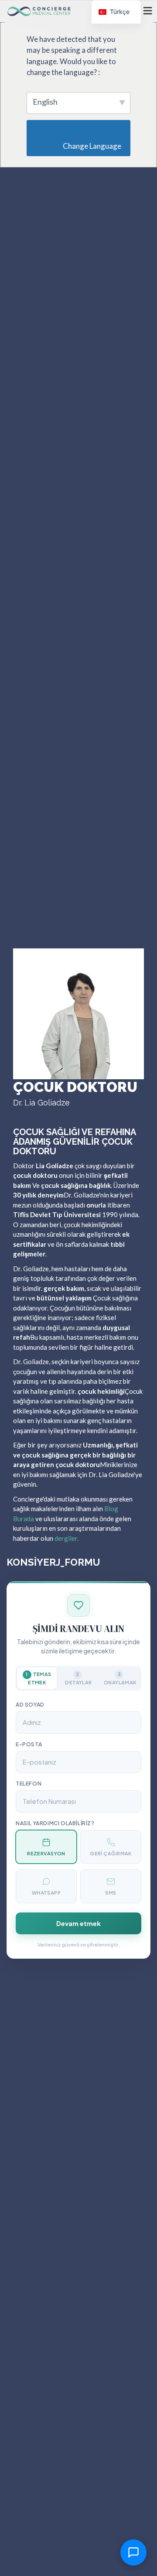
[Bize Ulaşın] (133, 2552)
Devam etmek (78, 1923)
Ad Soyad (30, 1705)
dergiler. (67, 1538)
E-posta (29, 1744)
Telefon (29, 1784)
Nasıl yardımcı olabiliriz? (55, 1823)
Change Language (81, 146)
